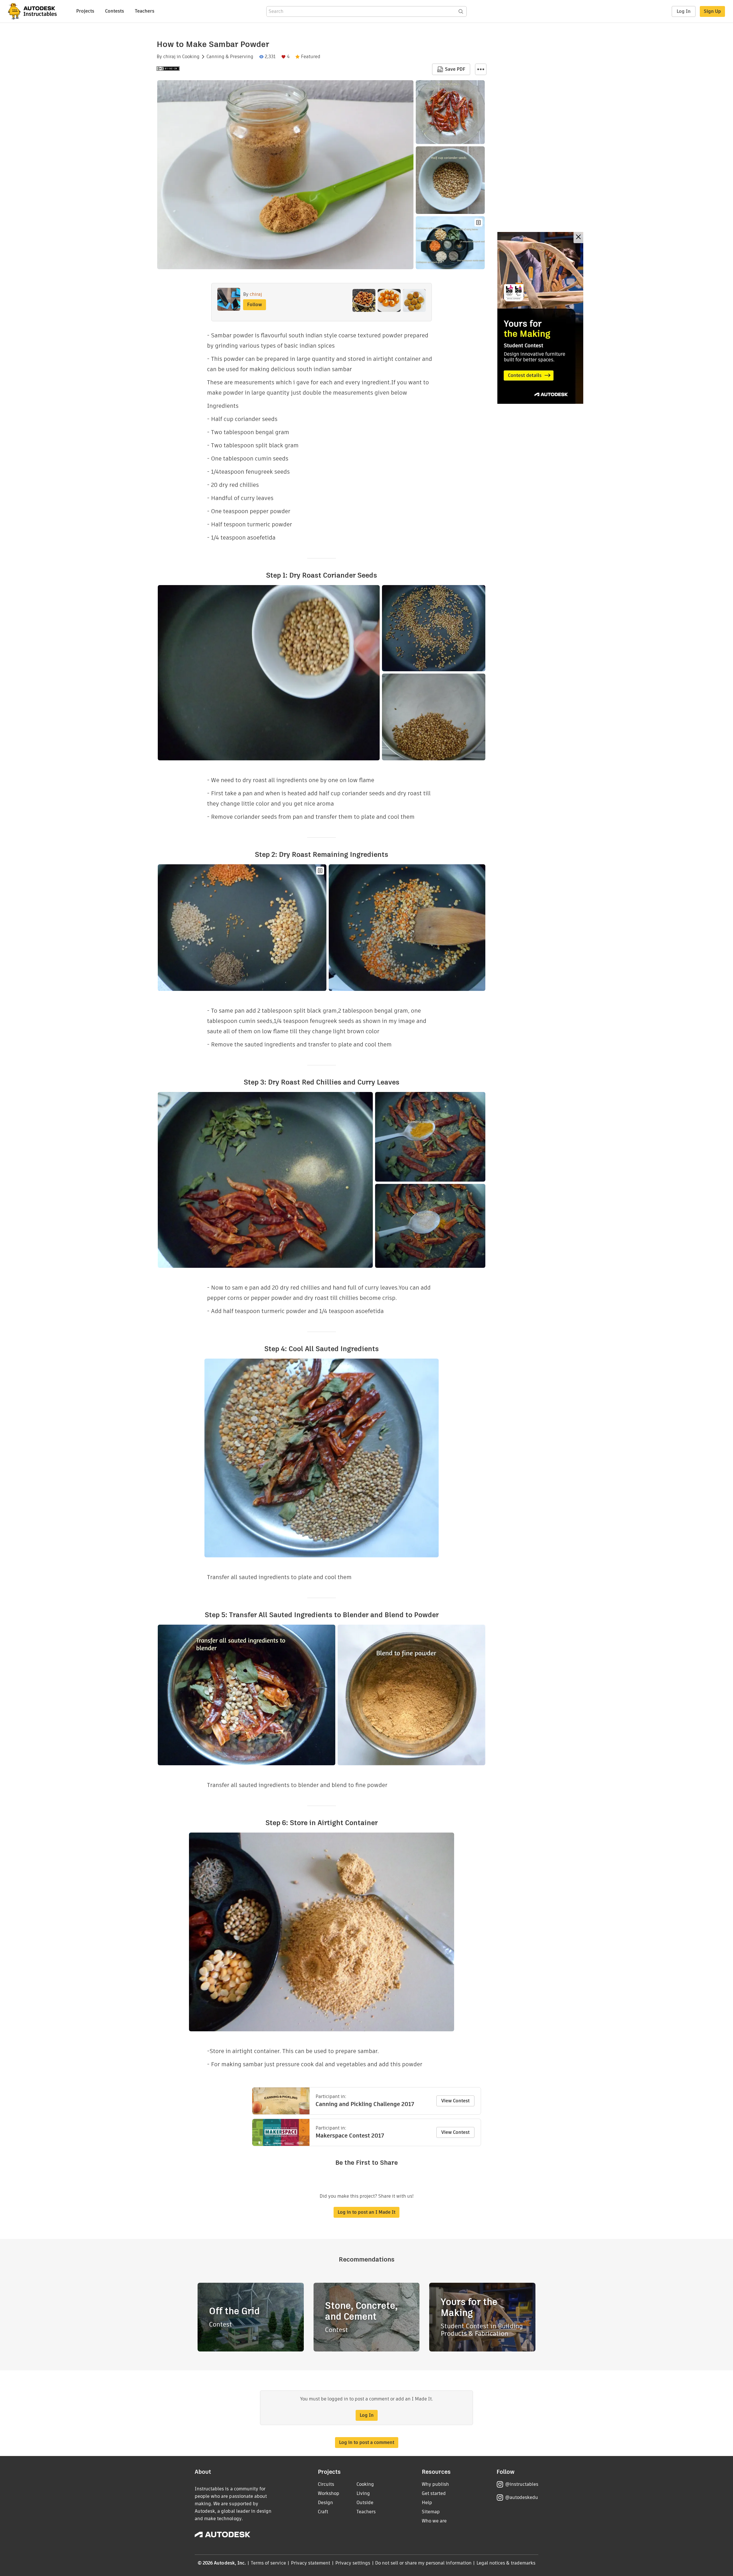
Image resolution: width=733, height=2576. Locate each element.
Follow (255, 305)
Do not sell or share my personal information (423, 2563)
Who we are (434, 2521)
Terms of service (268, 2563)
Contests (115, 11)
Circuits (326, 2484)
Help (427, 2503)
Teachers (145, 11)
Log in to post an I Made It (366, 2212)
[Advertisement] (540, 318)
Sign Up (712, 11)
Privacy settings (353, 2563)
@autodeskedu (522, 2497)
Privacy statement (311, 2563)
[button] (481, 69)
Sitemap (431, 2512)
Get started (434, 2493)
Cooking (191, 57)
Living (363, 2493)
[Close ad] (578, 238)
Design (325, 2503)
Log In (684, 11)
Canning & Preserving (230, 57)
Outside (365, 2503)
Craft (323, 2512)
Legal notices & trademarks (506, 2563)
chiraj (169, 57)
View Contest (455, 2101)
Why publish (435, 2484)
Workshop (329, 2493)
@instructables (522, 2484)
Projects (85, 11)
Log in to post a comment (367, 2442)
